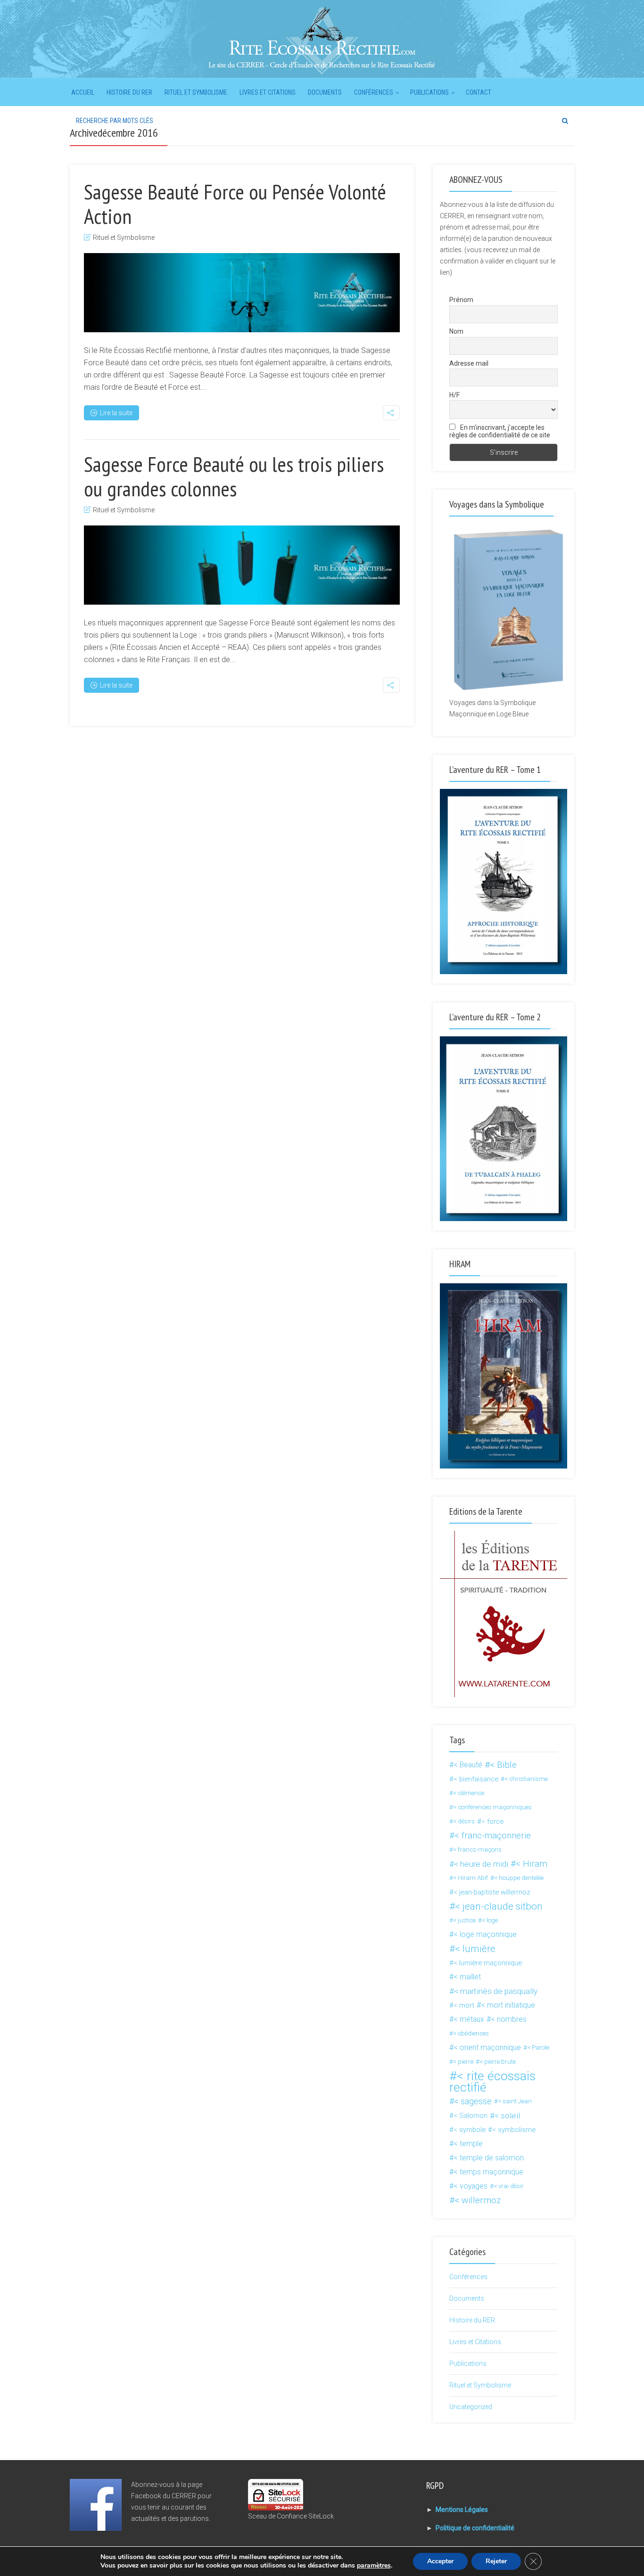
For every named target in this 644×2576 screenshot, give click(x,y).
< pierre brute (498, 2062)
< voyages (471, 2186)
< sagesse (473, 2101)
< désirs (464, 1821)
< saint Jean (515, 2101)
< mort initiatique (508, 2005)
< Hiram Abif (471, 1878)
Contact (479, 92)
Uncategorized (471, 2407)
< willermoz (478, 2200)
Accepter (440, 2561)
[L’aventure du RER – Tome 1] (504, 881)
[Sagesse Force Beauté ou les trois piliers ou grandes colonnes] (242, 565)
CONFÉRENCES (374, 92)
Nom (456, 331)
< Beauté (468, 1765)
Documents (325, 92)
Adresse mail (469, 363)
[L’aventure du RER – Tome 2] (504, 1128)
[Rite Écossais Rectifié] (322, 40)
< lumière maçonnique (488, 1963)
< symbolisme (514, 2130)
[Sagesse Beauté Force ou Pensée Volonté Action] (242, 293)
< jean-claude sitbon (499, 1906)
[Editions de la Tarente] (504, 1613)
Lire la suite (116, 413)
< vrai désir (509, 2186)
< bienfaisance (476, 1779)
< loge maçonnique (485, 1934)
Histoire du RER (129, 92)
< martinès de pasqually (496, 1991)
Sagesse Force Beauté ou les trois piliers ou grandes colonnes (234, 476)
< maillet (467, 1977)
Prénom (461, 300)
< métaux (469, 2019)
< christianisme (526, 1779)
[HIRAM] (504, 1375)
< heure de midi (481, 1864)
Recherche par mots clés (115, 121)
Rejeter (496, 2561)
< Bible (503, 1765)
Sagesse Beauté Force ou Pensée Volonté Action (235, 204)
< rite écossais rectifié (492, 2082)
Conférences (468, 2277)
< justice (464, 1920)
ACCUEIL (83, 92)
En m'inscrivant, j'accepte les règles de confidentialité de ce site (500, 431)
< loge (490, 1920)
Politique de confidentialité (475, 2528)
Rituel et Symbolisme (196, 92)
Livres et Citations (268, 92)
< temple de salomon (489, 2158)
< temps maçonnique (488, 2172)
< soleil (507, 2116)
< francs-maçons (477, 1850)
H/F (454, 395)
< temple (468, 2144)
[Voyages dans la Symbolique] (504, 610)
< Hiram (532, 1864)
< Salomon (471, 2116)
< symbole (470, 2130)
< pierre (463, 2062)
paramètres (374, 2566)
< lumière (475, 1949)
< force (492, 1821)
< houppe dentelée (519, 1878)
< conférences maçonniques (492, 1807)
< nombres (509, 2019)
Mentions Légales (462, 2510)
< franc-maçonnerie (493, 1836)
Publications (468, 2363)
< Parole (538, 2047)
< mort (464, 2005)
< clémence (469, 1793)
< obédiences (471, 2033)
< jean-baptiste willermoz (492, 1892)
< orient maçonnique (487, 2047)
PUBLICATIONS (429, 92)
